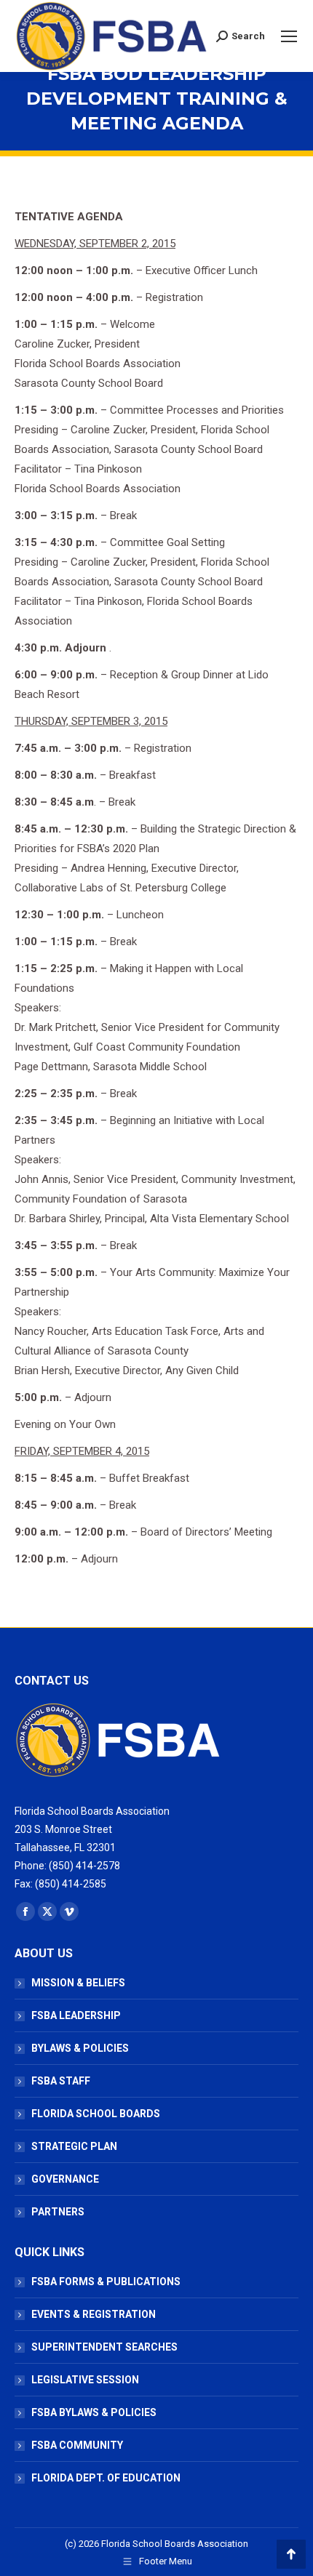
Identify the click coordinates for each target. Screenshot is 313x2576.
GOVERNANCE (65, 2179)
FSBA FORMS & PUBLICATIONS (106, 2282)
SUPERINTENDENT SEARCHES (104, 2347)
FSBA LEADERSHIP (76, 2015)
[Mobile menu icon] (289, 36)
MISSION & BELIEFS (78, 1983)
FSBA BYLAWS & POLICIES (94, 2412)
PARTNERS (58, 2212)
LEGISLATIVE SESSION (85, 2380)
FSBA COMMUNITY (77, 2445)
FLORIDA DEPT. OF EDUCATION (106, 2478)
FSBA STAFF (61, 2081)
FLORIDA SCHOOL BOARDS (96, 2114)
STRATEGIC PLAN (74, 2146)
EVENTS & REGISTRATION (94, 2314)
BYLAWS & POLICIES (80, 2048)
